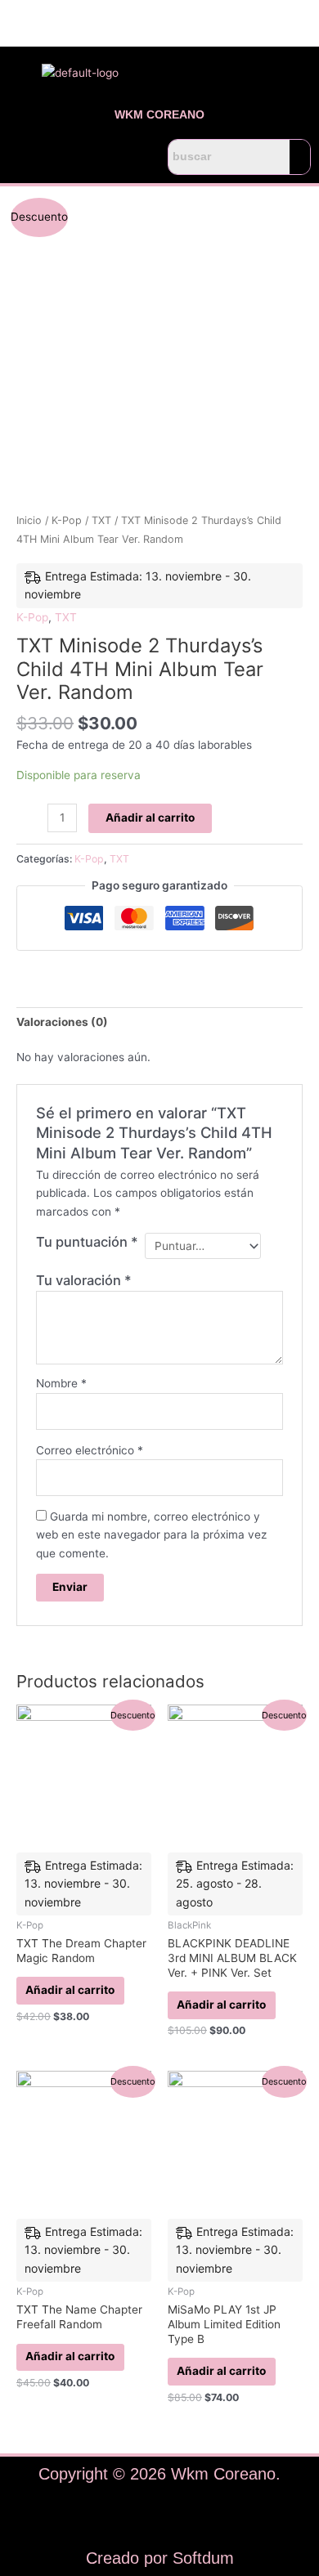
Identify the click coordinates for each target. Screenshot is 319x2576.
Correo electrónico (90, 1450)
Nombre (61, 1383)
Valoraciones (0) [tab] (62, 1022)
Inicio (29, 520)
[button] (79, 157)
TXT (101, 520)
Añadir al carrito (150, 818)
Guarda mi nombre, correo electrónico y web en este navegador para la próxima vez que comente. (151, 1535)
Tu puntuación (87, 1242)
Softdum (203, 2558)
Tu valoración (84, 1280)
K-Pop (67, 520)
